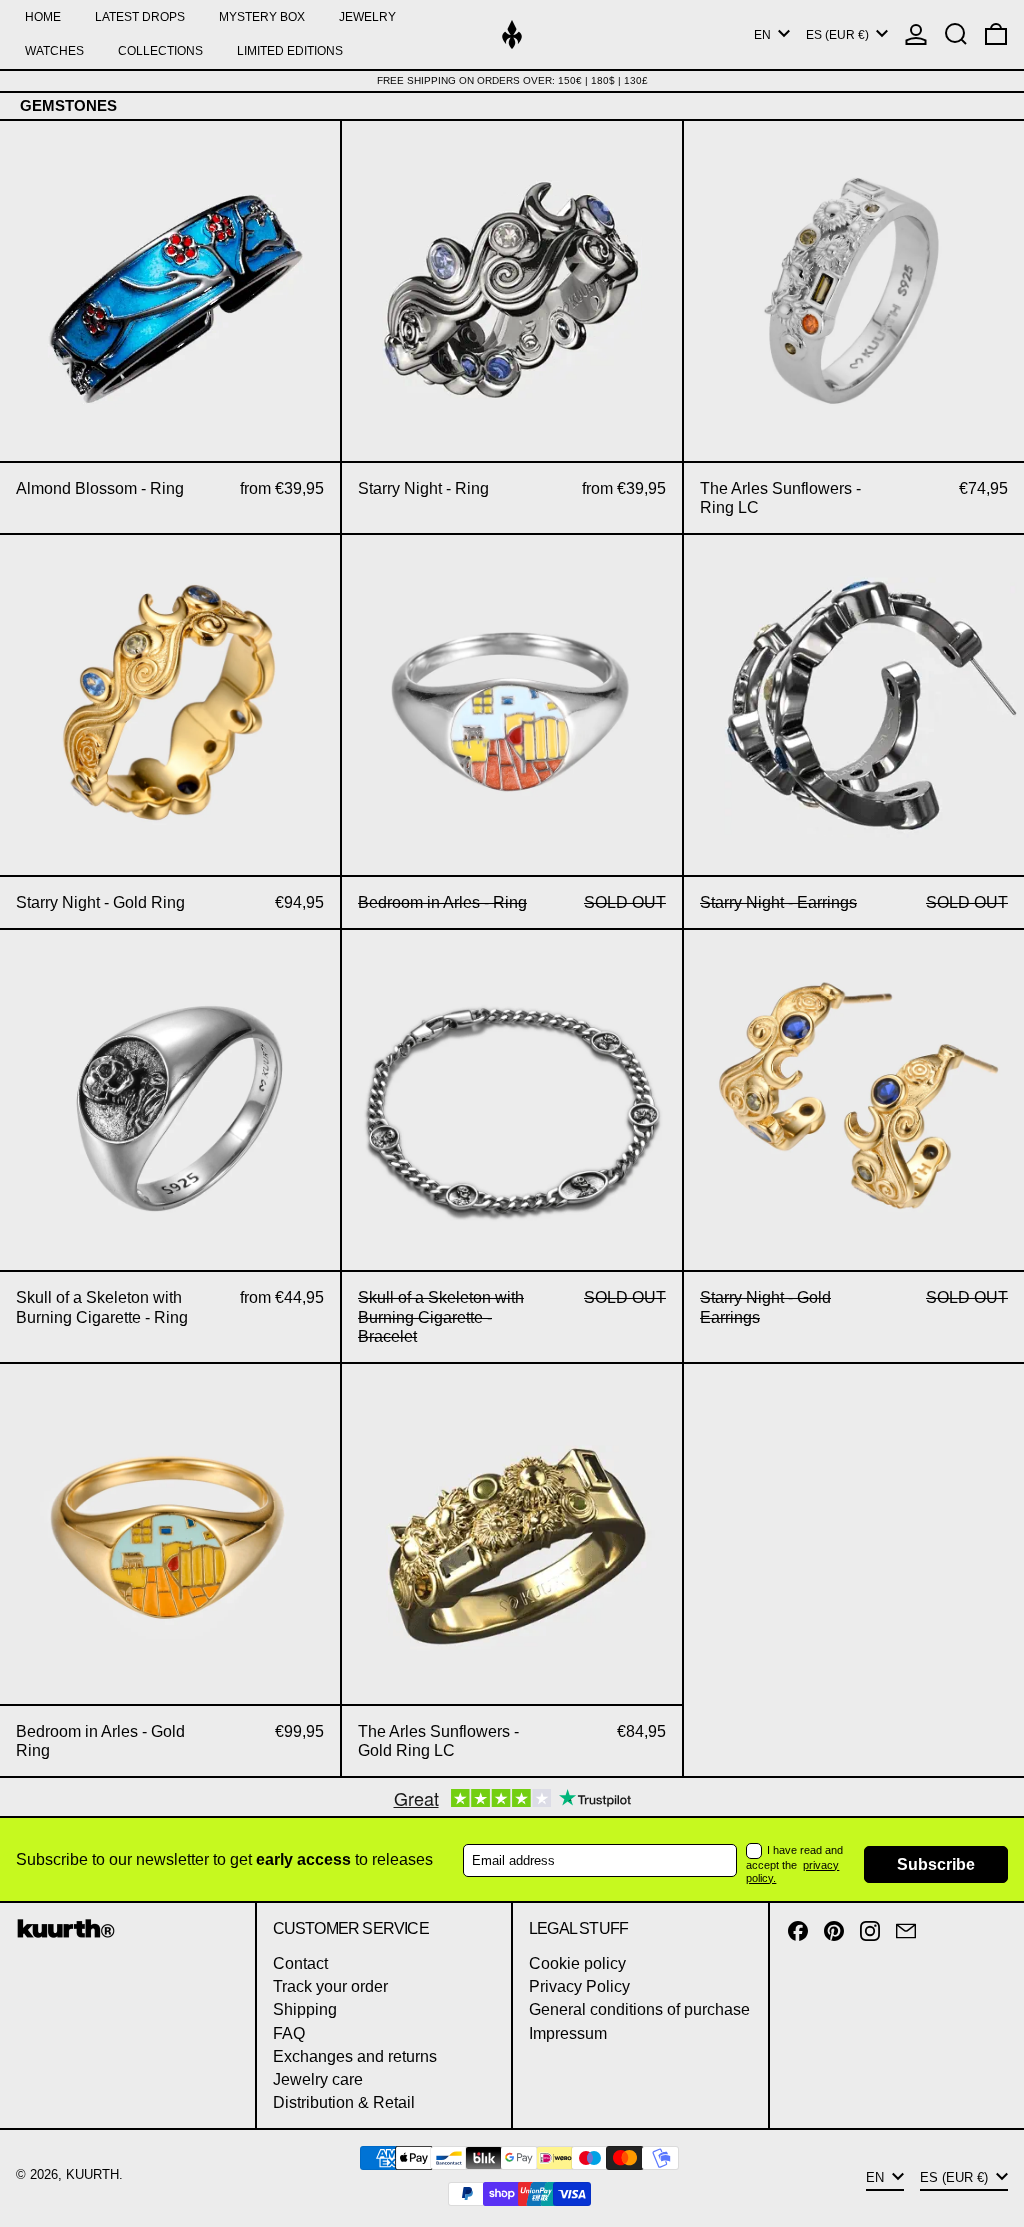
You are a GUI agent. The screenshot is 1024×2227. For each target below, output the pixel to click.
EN (764, 35)
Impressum (568, 2033)
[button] (956, 34)
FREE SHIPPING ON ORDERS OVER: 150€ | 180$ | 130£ (512, 80)
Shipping (305, 2009)
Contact (300, 1963)
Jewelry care (318, 2079)
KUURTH (92, 2174)
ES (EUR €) (839, 35)
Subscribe (936, 1864)
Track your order (330, 1986)
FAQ (289, 2033)
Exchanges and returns (355, 2056)
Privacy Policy (579, 1986)
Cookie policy (577, 1963)
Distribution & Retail (344, 2102)
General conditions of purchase (639, 2009)
